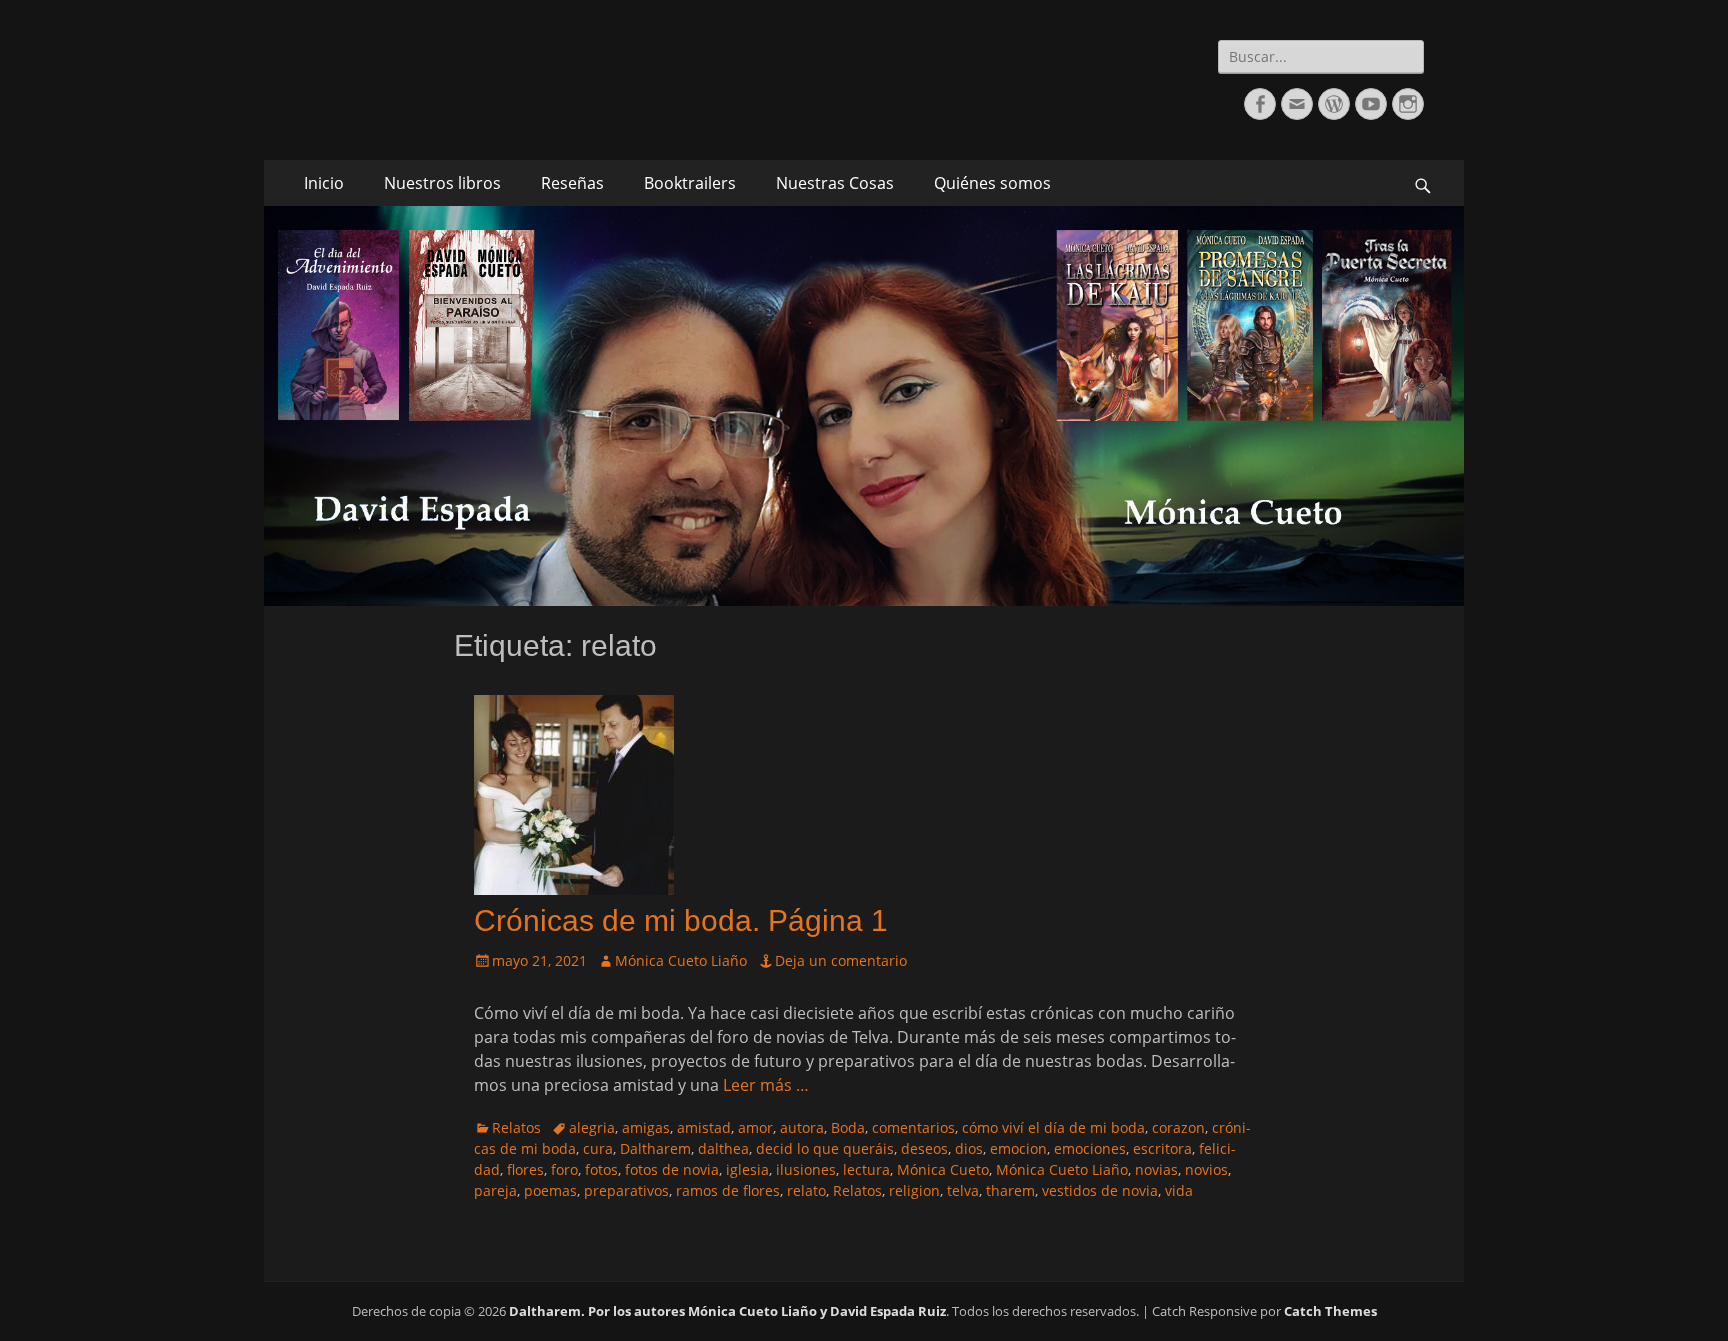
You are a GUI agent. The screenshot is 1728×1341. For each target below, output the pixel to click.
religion (914, 1190)
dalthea (723, 1148)
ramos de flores (728, 1190)
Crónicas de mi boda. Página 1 (681, 920)
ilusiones (806, 1169)
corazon (1178, 1127)
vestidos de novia (1100, 1190)
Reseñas (572, 183)
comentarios (913, 1127)
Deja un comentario (841, 960)
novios (1206, 1169)
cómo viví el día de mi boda (1053, 1127)
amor (755, 1127)
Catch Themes (1330, 1311)
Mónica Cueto (943, 1169)
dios (969, 1148)
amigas (646, 1127)
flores (525, 1169)
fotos (601, 1169)
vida (1179, 1190)
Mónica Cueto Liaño (681, 960)
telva (963, 1190)
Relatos (516, 1127)
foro (564, 1169)
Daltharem (655, 1148)
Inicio (324, 183)
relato (806, 1190)
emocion (1018, 1148)
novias (1156, 1169)
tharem (1010, 1190)
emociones (1090, 1148)
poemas (550, 1190)
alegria (592, 1127)
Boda (848, 1127)
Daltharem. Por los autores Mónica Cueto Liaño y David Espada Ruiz (727, 1311)
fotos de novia (672, 1169)
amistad (704, 1127)
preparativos (626, 1190)
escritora (1162, 1148)
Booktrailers (690, 183)
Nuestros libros (442, 183)
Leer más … (766, 1085)
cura (598, 1148)
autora (802, 1127)
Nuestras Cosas (835, 183)
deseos (924, 1148)
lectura (866, 1169)
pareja (495, 1190)
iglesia (747, 1169)
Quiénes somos (992, 183)
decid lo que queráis (825, 1148)
